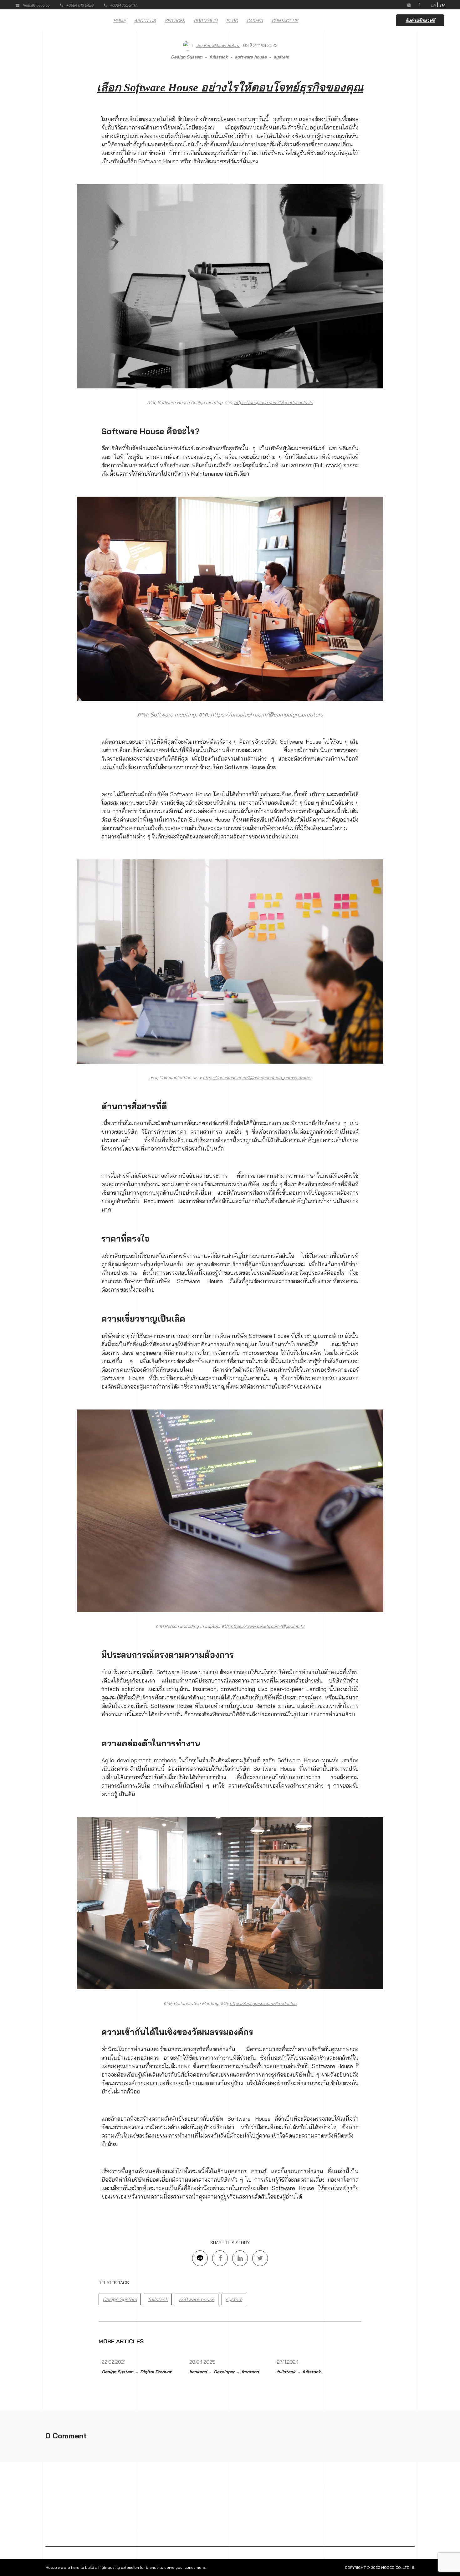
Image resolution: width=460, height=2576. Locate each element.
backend (198, 2372)
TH (442, 5)
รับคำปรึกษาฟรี (420, 20)
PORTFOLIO (206, 21)
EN (433, 5)
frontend (250, 2372)
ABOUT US (145, 21)
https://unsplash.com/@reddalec (263, 2003)
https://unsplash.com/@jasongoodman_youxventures (257, 1078)
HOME (119, 21)
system (281, 57)
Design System (187, 57)
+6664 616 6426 (80, 5)
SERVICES (175, 21)
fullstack (219, 57)
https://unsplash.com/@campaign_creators (267, 714)
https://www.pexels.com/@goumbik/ (268, 1626)
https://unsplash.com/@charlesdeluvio (273, 402)
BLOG (232, 21)
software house (251, 57)
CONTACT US (285, 21)
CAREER (255, 21)
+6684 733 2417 (123, 5)
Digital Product (156, 2372)
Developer (224, 2372)
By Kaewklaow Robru (218, 45)
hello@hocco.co (36, 5)
